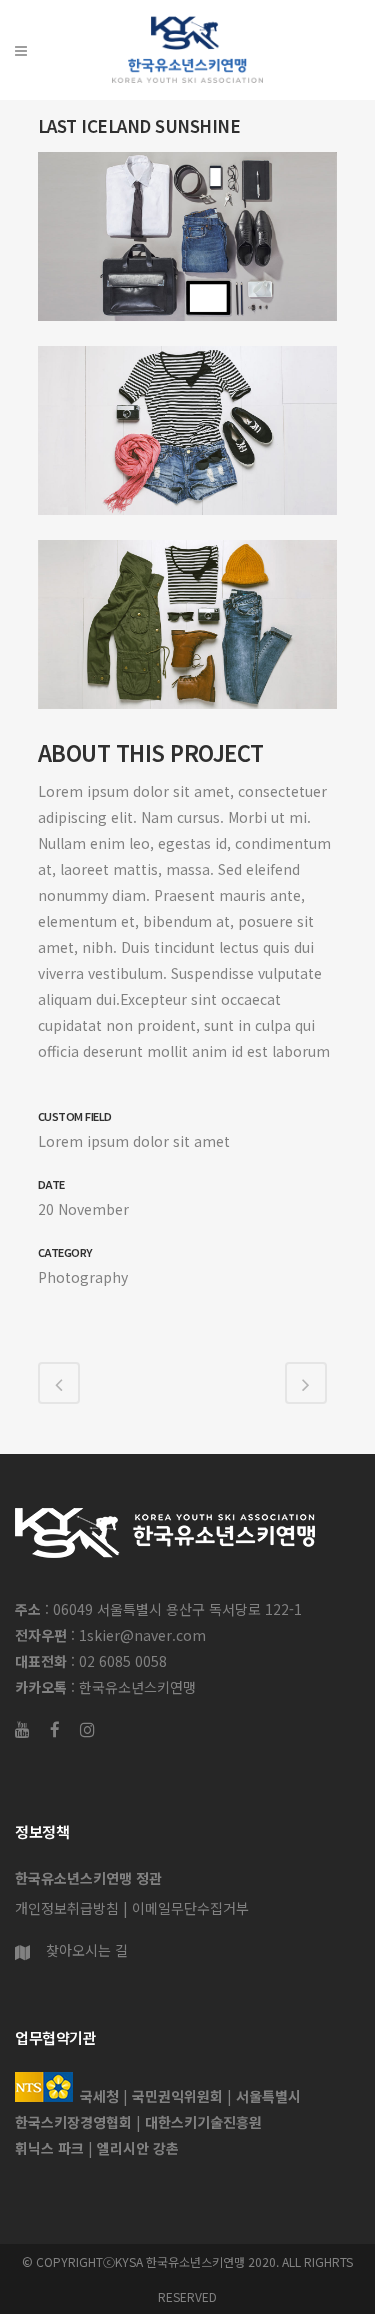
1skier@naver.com (142, 1635)
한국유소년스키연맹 (137, 1687)
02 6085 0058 (123, 1661)
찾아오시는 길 (87, 1950)
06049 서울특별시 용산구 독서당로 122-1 (177, 1609)
